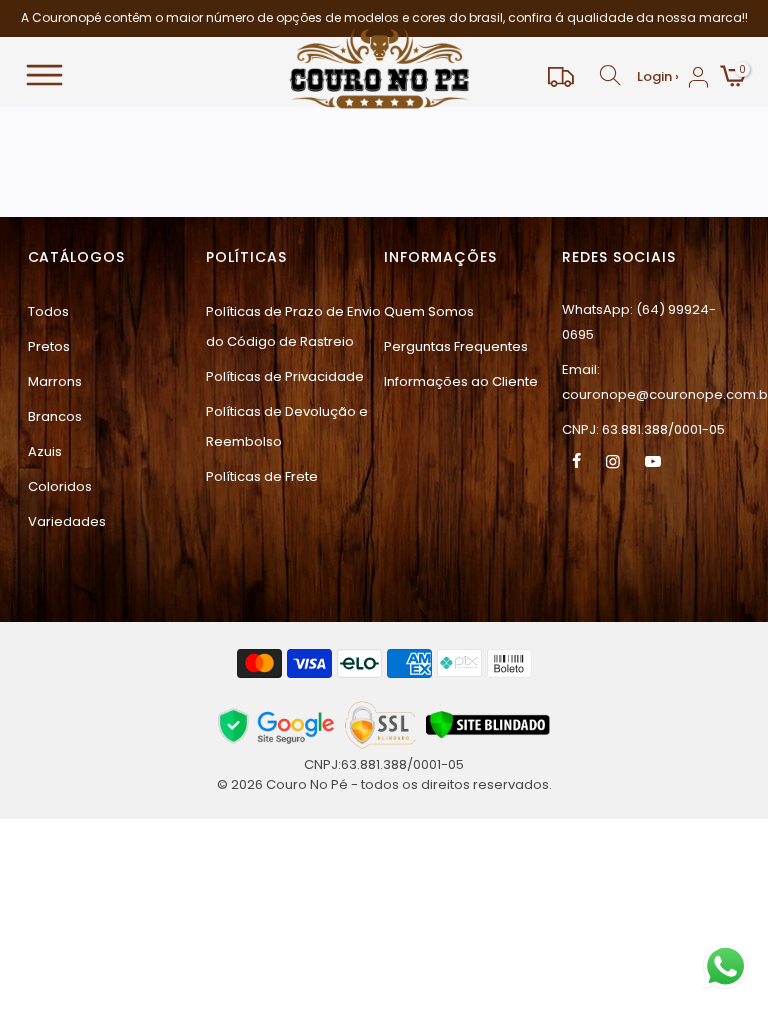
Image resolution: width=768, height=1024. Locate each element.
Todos (48, 311)
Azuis (45, 451)
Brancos (55, 416)
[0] (731, 78)
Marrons (55, 381)
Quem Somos (429, 311)
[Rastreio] (560, 76)
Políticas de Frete (262, 476)
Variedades (67, 521)
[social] (579, 461)
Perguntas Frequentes (456, 346)
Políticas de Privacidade (285, 376)
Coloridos (60, 486)
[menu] (138, 76)
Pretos (49, 346)
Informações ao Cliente (461, 381)
